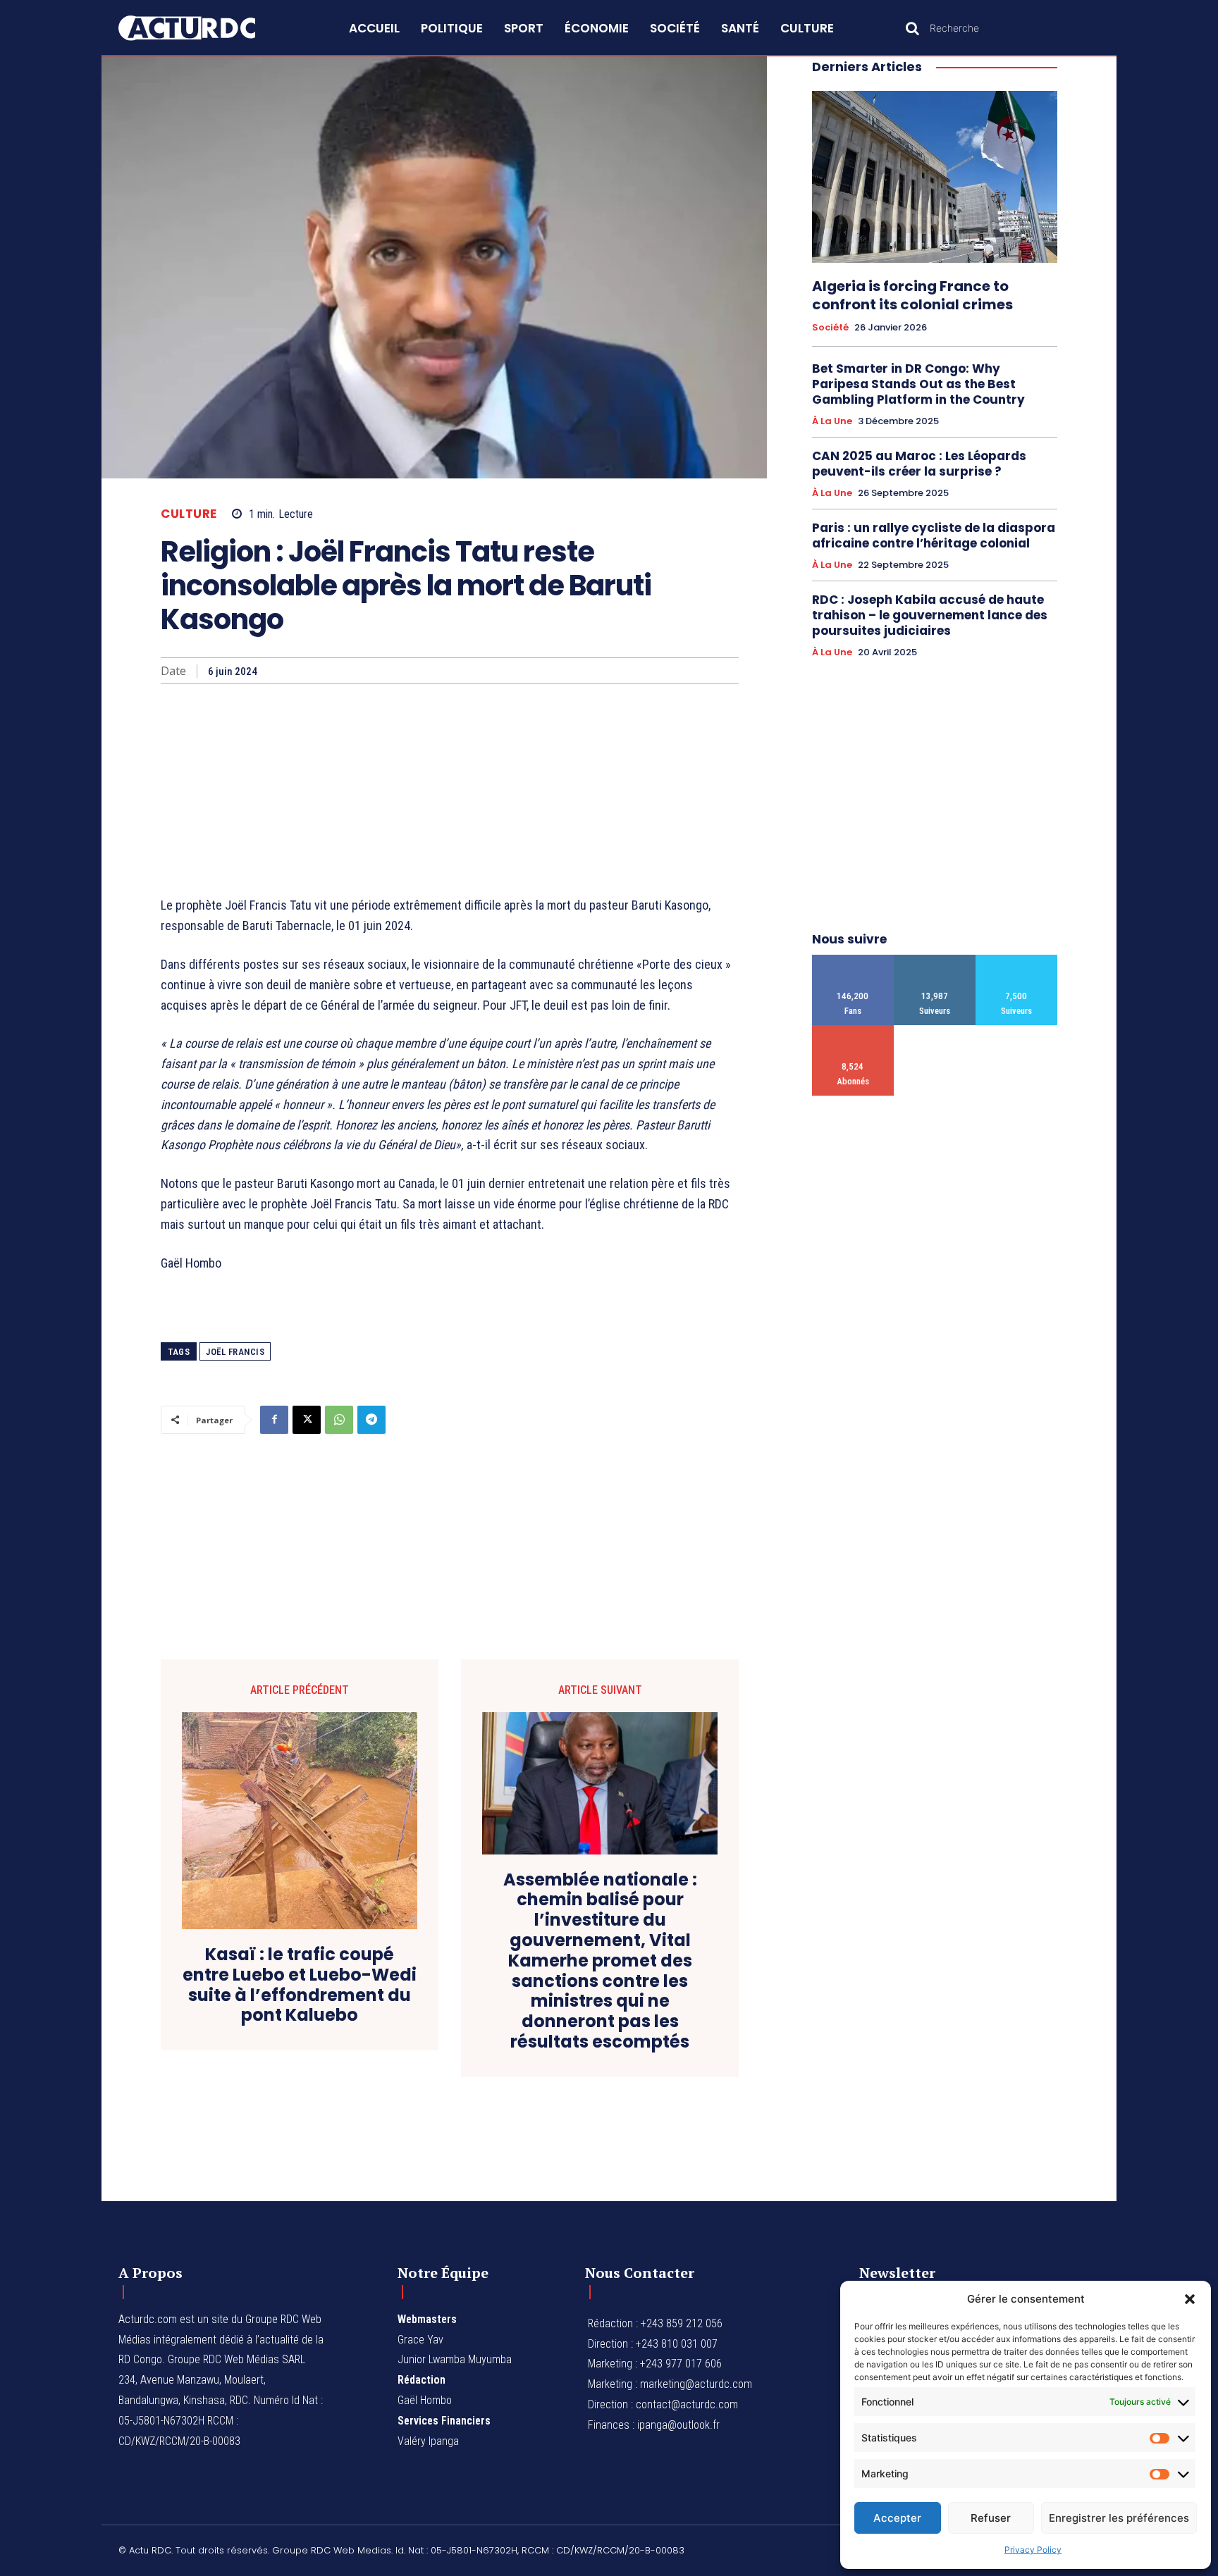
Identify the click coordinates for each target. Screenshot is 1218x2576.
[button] (1190, 2299)
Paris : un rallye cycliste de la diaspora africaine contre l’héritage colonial (934, 535)
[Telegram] (371, 1420)
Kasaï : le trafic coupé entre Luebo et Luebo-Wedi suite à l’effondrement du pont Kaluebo (300, 1985)
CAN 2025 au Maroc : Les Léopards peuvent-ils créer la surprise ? (919, 464)
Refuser (991, 2518)
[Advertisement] (450, 790)
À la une (832, 421)
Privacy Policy (1033, 2550)
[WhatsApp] (339, 1420)
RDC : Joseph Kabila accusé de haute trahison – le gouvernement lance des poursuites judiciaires (930, 615)
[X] (307, 1420)
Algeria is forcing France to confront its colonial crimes (912, 295)
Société (830, 328)
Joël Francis (235, 1352)
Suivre (935, 960)
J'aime (853, 960)
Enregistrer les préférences (1119, 2518)
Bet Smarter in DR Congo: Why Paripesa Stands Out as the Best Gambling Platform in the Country (918, 384)
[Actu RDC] (203, 28)
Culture (189, 514)
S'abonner (853, 1030)
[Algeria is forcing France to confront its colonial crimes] (935, 177)
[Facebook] (274, 1420)
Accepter (897, 2518)
